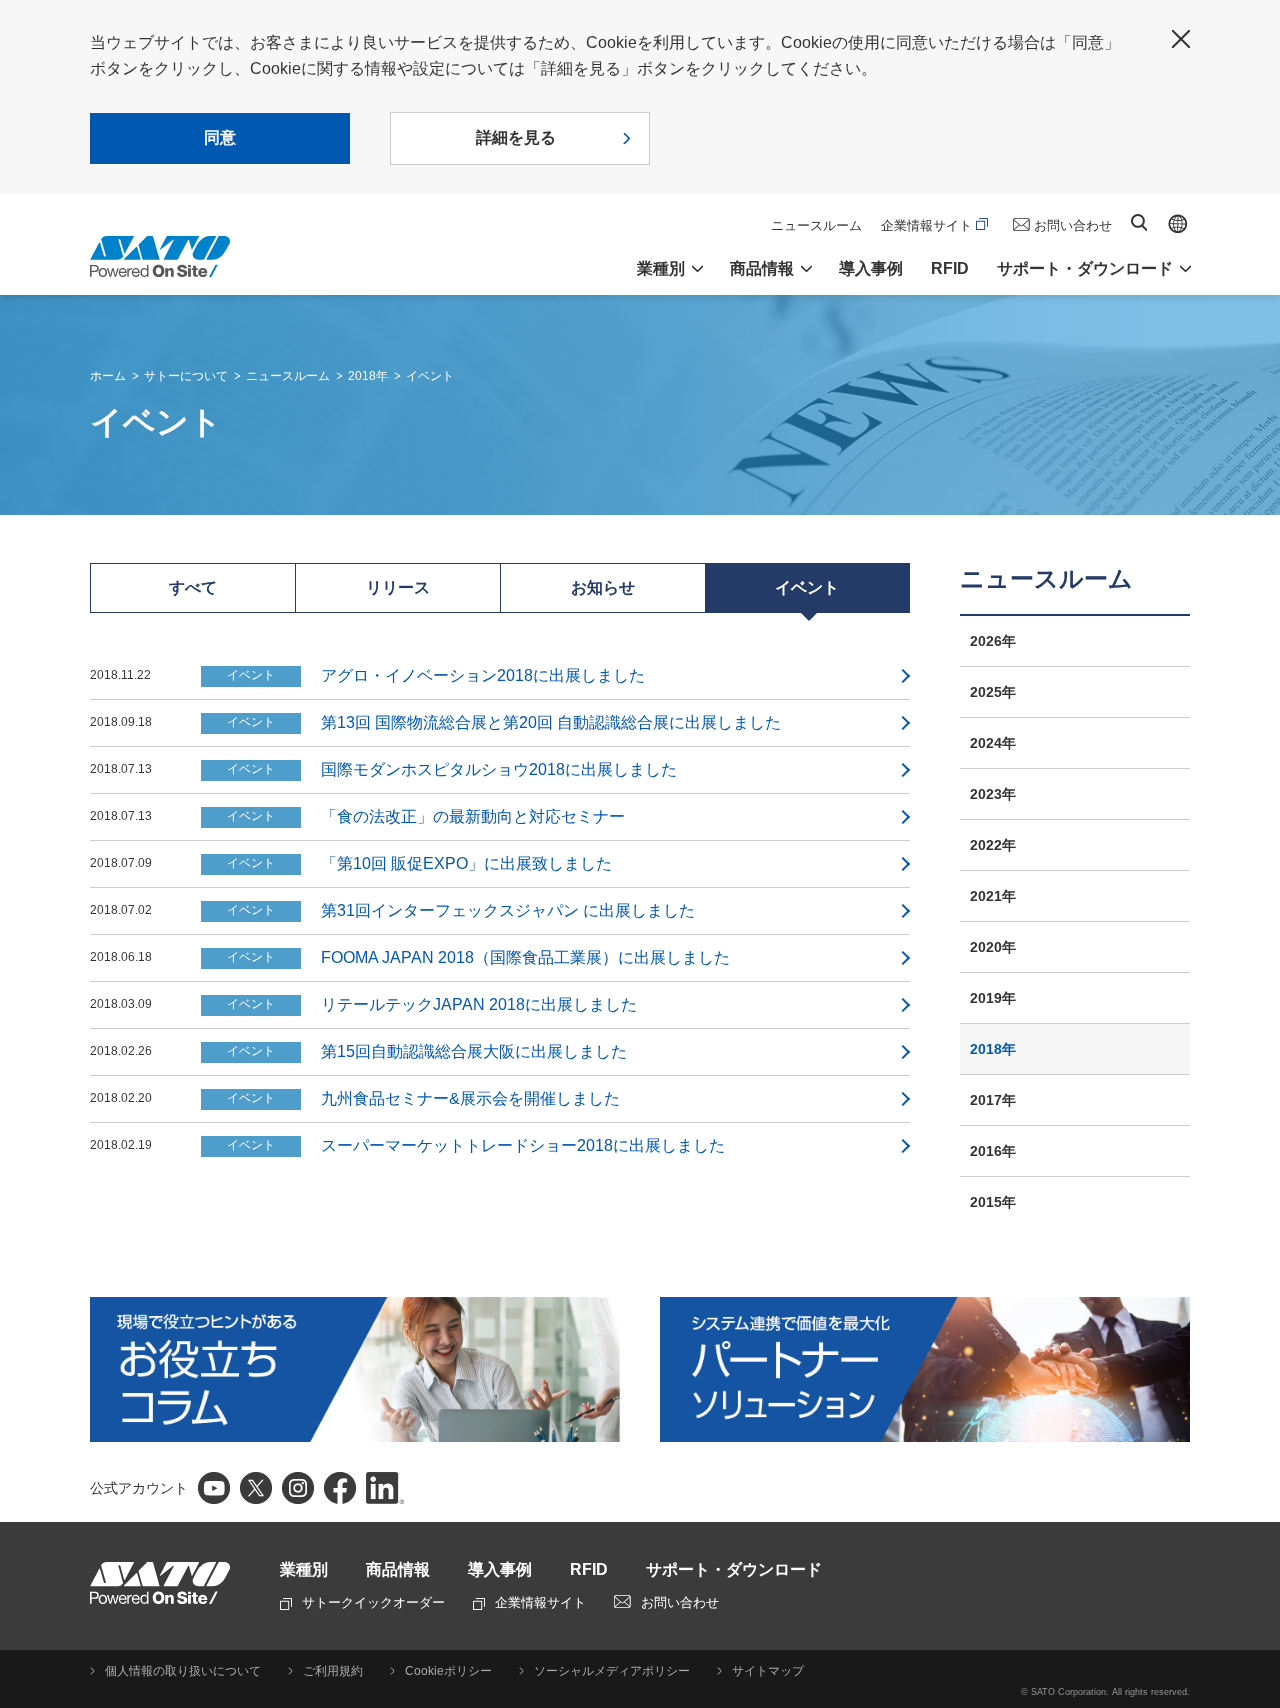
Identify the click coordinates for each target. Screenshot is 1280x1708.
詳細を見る (516, 137)
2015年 (993, 1202)
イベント (430, 376)
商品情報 (398, 1569)
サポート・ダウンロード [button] (1085, 268)
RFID (950, 268)
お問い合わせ (1073, 225)
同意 (220, 137)
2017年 (993, 1100)
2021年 (993, 896)
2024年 (993, 743)
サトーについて (186, 376)
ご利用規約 (333, 1671)
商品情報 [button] (762, 268)
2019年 (993, 998)
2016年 (993, 1151)
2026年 (993, 641)
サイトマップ (768, 1671)
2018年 (368, 376)
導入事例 (871, 268)
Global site (1178, 224)
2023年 (993, 794)
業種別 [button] (661, 268)
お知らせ (603, 587)
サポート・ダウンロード (734, 1569)
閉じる (1181, 39)
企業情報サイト (926, 225)
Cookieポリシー (448, 1671)
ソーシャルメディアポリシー (612, 1671)
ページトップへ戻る (1255, 1643)
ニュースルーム (816, 225)
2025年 (993, 692)
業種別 (304, 1569)
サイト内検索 (1139, 222)
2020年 (993, 947)
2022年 (993, 845)
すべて (193, 587)
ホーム (108, 376)
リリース (398, 587)
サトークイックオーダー (373, 1602)
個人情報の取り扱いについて (183, 1671)
